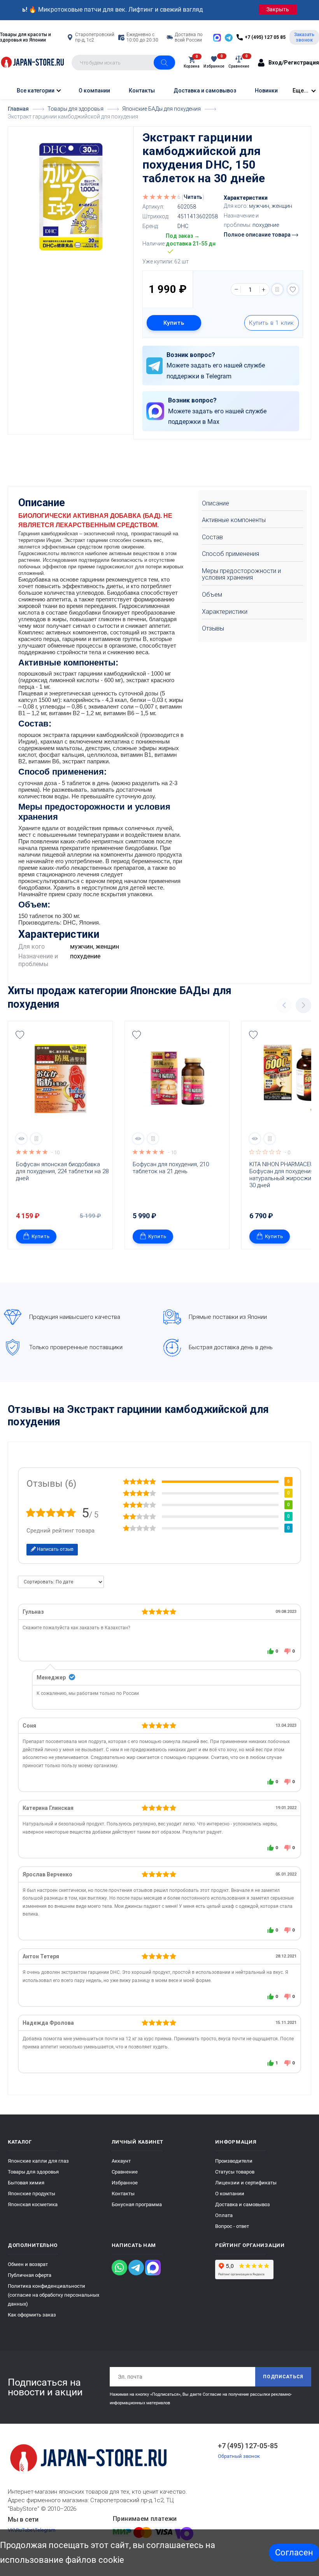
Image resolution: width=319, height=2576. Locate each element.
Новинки (266, 91)
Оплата (224, 2215)
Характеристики (225, 612)
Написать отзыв (55, 1549)
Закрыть (278, 9)
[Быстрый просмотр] (21, 1139)
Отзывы (213, 628)
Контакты (142, 91)
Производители (234, 2161)
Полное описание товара (258, 235)
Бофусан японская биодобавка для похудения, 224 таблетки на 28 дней (62, 1171)
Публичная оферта (30, 2275)
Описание (216, 503)
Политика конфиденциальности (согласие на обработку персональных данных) (53, 2295)
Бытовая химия (26, 2183)
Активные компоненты (234, 520)
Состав (212, 537)
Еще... (301, 91)
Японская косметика (33, 2204)
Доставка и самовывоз (205, 91)
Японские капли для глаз (38, 2161)
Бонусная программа (137, 2204)
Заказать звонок (304, 37)
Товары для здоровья (33, 2172)
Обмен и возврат (28, 2264)
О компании (94, 91)
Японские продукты (32, 2194)
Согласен (294, 2552)
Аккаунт (121, 2161)
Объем (212, 595)
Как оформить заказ (32, 2315)
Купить (174, 323)
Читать (193, 197)
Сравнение (125, 2172)
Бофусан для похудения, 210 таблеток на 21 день (172, 1168)
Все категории (35, 91)
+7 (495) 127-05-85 (248, 2446)
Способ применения (230, 554)
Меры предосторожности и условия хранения (241, 574)
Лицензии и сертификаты (246, 2183)
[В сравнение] (277, 289)
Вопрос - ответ (232, 2226)
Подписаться (283, 2377)
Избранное (125, 2183)
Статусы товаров (235, 2172)
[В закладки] (293, 289)
